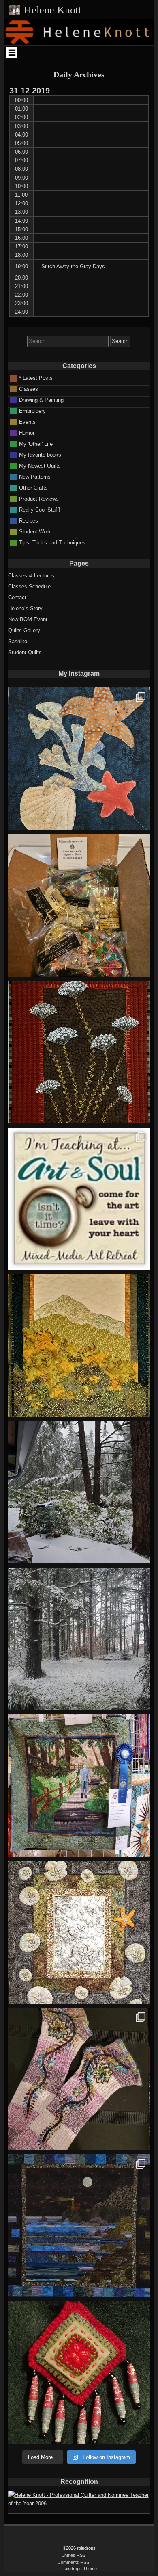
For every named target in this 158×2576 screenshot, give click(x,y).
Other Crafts (33, 487)
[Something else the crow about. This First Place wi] (79, 1786)
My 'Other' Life (36, 443)
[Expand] (12, 52)
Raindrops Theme (79, 2569)
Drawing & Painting (41, 400)
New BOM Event (28, 619)
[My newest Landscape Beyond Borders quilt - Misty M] (79, 1345)
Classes (29, 389)
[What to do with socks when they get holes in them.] (79, 2079)
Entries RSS (74, 2555)
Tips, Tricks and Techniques (52, 542)
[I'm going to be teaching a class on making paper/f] (79, 2372)
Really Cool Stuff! (40, 509)
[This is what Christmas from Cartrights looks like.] (79, 905)
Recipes (29, 520)
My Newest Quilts (40, 465)
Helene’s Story (25, 608)
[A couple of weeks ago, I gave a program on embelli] (79, 759)
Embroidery (32, 411)
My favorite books (40, 454)
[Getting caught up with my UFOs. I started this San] (79, 1932)
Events (27, 422)
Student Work (35, 531)
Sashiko (18, 641)
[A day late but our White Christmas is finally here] (79, 1639)
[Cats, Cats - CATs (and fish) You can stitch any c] (79, 1199)
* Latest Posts (36, 378)
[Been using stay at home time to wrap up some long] (79, 2226)
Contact (17, 597)
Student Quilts (25, 652)
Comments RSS (73, 2562)
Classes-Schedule (29, 587)
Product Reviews (39, 498)
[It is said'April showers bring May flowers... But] (79, 1492)
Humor (27, 433)
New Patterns (35, 476)
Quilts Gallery (24, 630)
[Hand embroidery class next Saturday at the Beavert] (79, 1052)
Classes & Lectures (31, 576)
